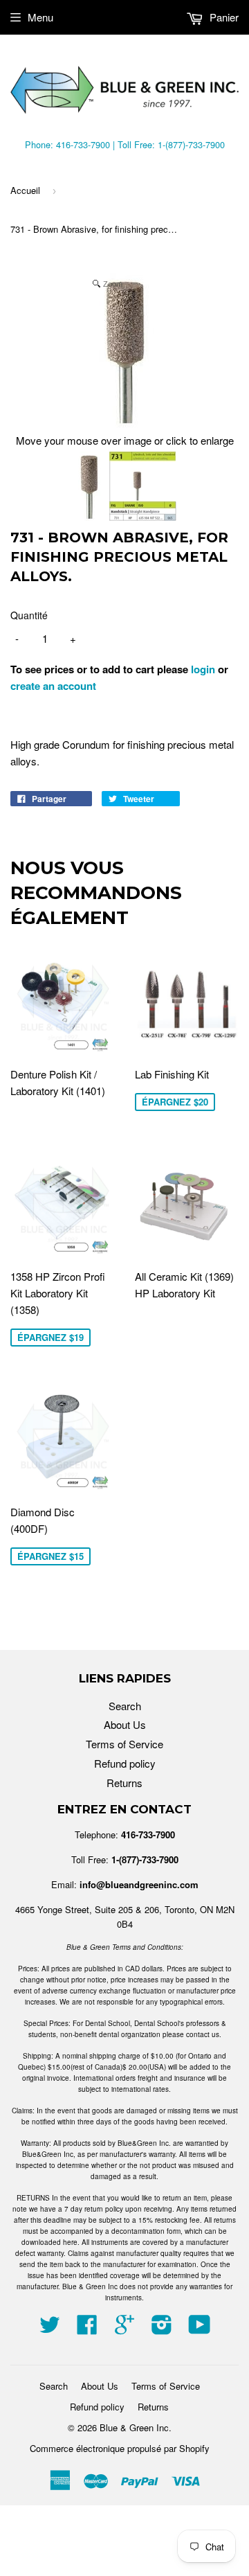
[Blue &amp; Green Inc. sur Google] (124, 2328)
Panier (223, 17)
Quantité (29, 615)
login (203, 669)
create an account (53, 686)
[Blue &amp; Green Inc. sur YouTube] (200, 2328)
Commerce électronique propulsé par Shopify (120, 2448)
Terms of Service (124, 1744)
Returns (124, 1783)
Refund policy (125, 1763)
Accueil (25, 190)
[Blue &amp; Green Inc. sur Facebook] (87, 2328)
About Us (125, 1724)
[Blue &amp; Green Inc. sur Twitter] (50, 2328)
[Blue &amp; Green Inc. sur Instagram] (162, 2328)
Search (125, 1706)
